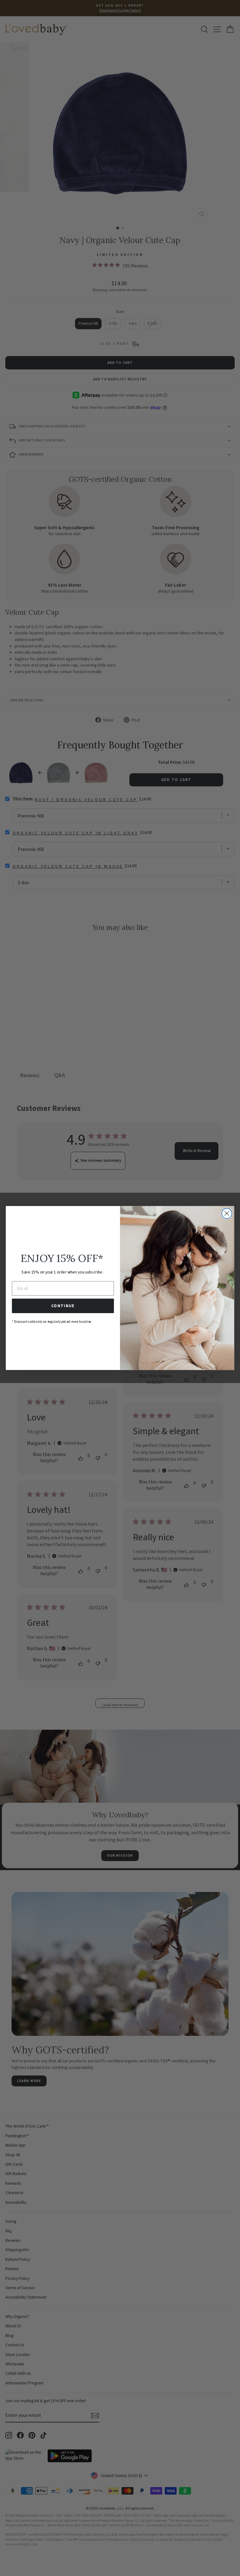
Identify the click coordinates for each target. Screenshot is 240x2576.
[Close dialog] (227, 1213)
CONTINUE (63, 1306)
